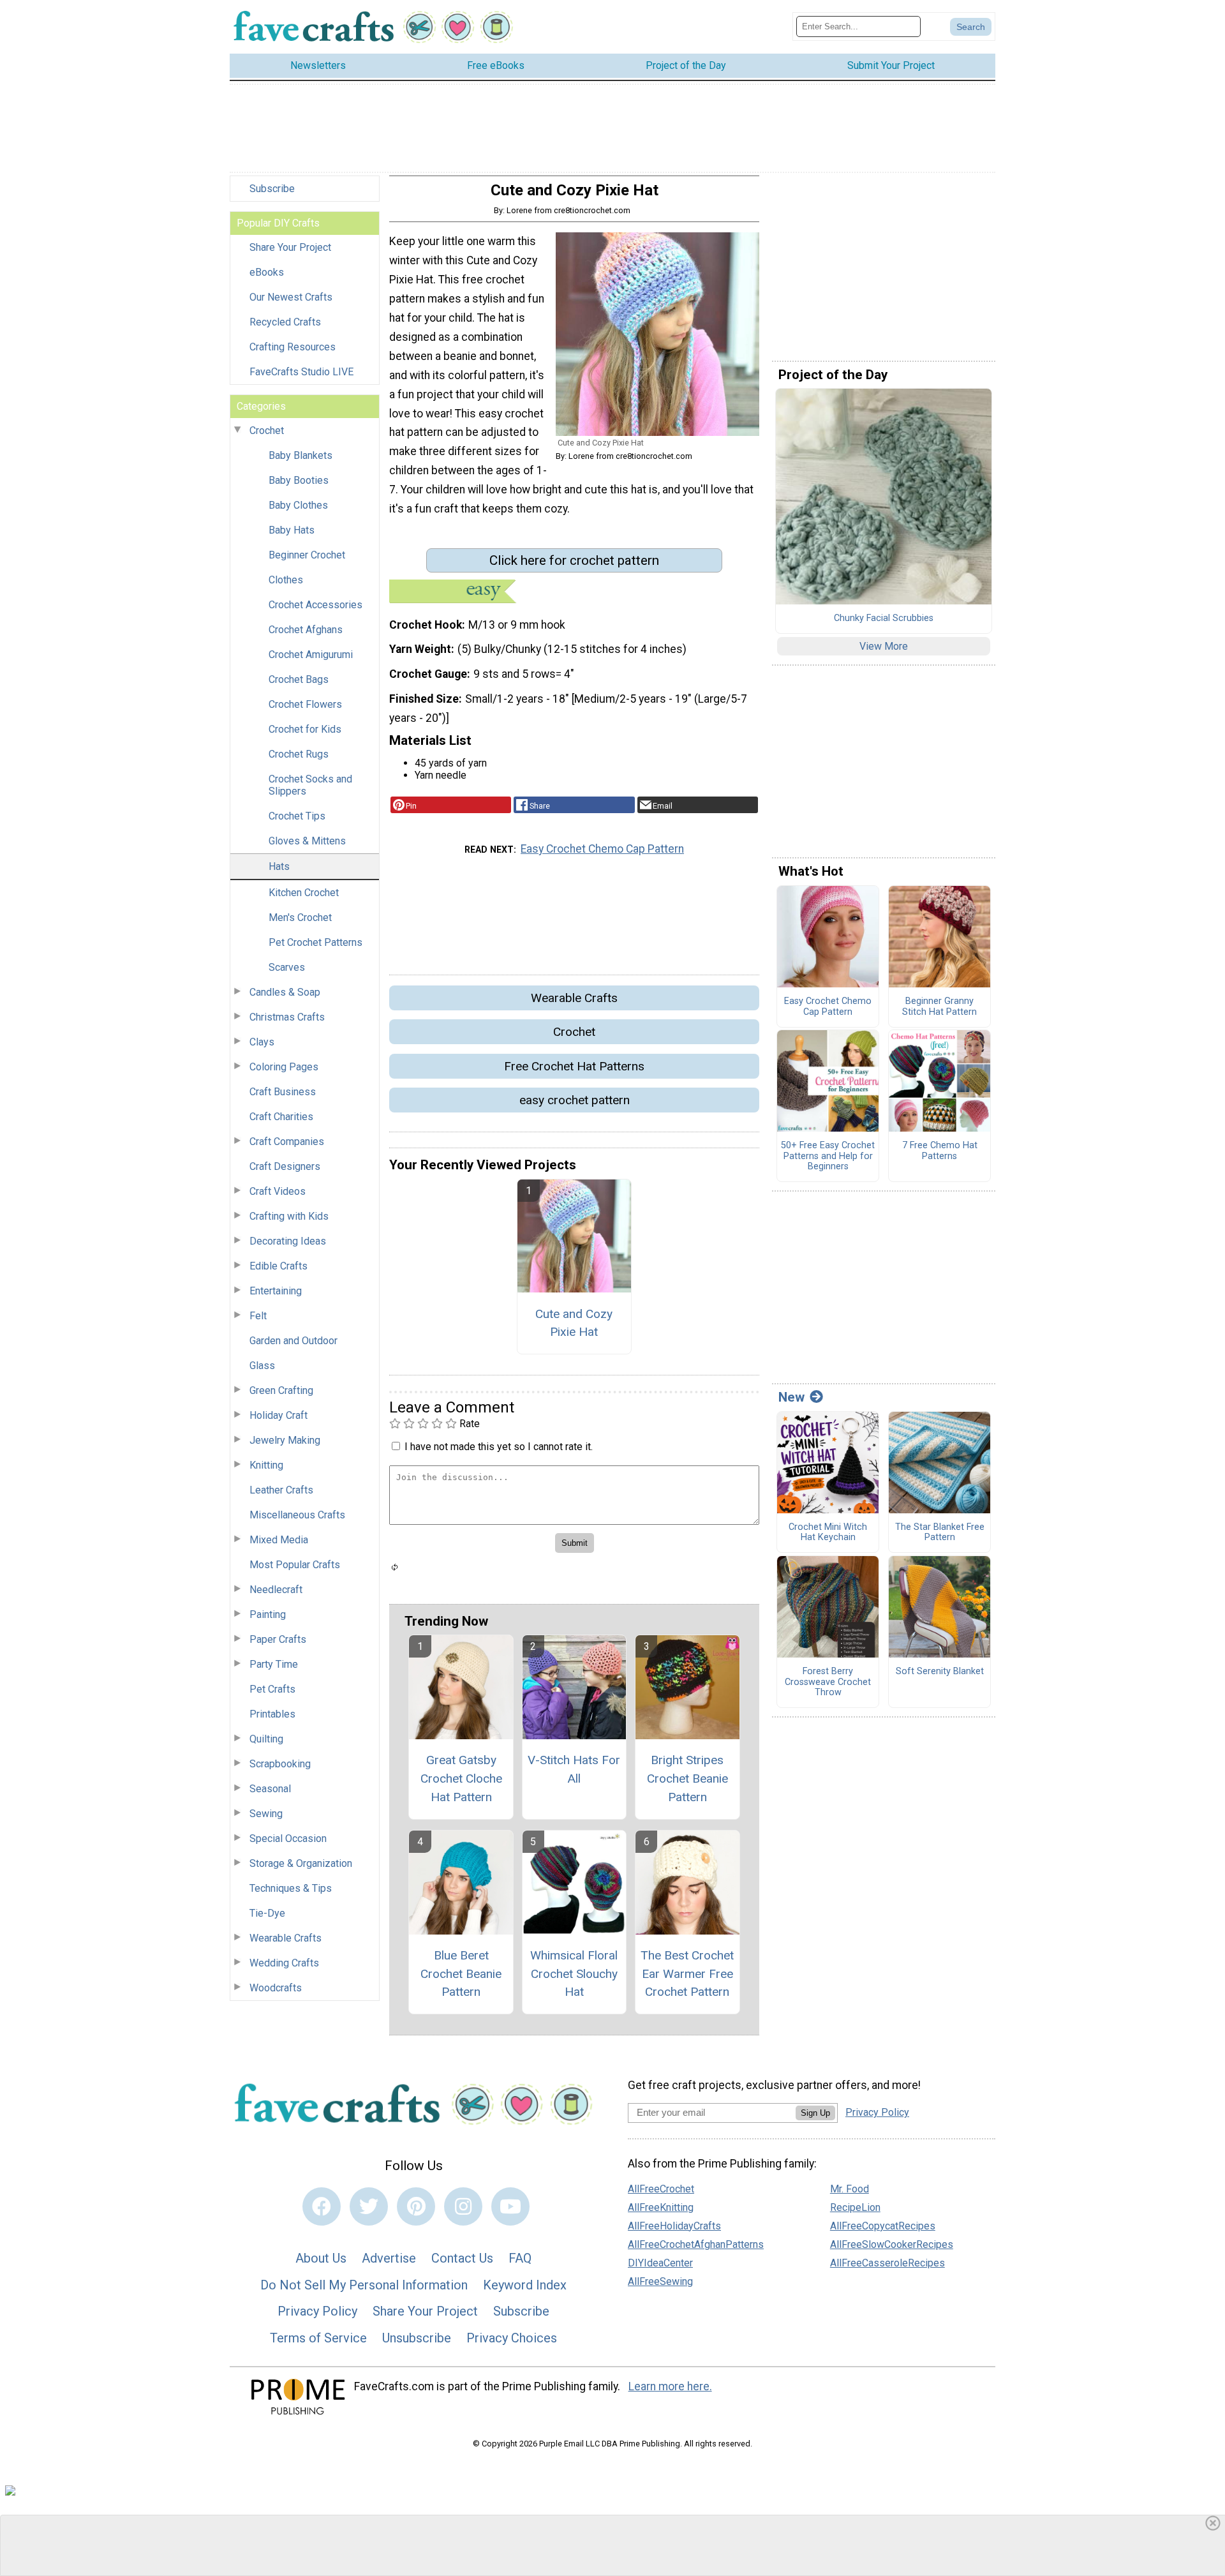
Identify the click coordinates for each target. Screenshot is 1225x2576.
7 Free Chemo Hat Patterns (940, 1151)
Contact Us (462, 2258)
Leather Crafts (281, 1490)
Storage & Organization (301, 1863)
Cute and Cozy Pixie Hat (574, 1323)
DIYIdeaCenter (660, 2263)
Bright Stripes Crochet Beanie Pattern (687, 1778)
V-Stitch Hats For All (574, 1769)
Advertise (389, 2258)
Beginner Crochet (307, 555)
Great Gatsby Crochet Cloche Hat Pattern (461, 1778)
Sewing (266, 1814)
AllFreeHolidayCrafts (674, 2226)
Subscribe (272, 189)
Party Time (274, 1664)
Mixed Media (279, 1540)
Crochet (267, 431)
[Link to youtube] (510, 2206)
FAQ (520, 2258)
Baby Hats (292, 530)
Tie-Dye (267, 1913)
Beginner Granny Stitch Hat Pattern (939, 1007)
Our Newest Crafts (291, 297)
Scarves (287, 967)
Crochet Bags (299, 679)
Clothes (286, 580)
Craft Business (283, 1092)
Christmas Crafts (287, 1017)
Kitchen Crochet (304, 893)
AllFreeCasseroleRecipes (887, 2263)
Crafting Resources (293, 347)
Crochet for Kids (305, 729)
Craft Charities (281, 1117)
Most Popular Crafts (295, 1565)
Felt (258, 1316)
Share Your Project (290, 247)
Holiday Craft (278, 1415)
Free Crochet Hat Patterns (574, 1066)
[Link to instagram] (463, 2206)
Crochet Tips (297, 816)
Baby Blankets (301, 455)
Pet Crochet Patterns (316, 942)
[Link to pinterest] (416, 2206)
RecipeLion (855, 2207)
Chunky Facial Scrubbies (884, 618)
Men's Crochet (300, 917)
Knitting (266, 1465)
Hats (279, 866)
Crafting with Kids (289, 1216)
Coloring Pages (284, 1067)
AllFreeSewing (660, 2281)
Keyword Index (525, 2285)
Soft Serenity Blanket (940, 1672)
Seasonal (270, 1789)
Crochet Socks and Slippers (310, 785)
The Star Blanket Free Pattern (940, 1533)
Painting (268, 1614)
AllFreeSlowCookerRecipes (892, 2244)
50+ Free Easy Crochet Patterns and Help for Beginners (828, 1156)
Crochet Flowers (305, 704)
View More (884, 646)
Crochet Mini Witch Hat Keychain (828, 1533)
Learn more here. (670, 2386)
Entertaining (276, 1291)
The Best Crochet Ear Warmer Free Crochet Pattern (687, 1974)
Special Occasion (288, 1838)
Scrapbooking (280, 1764)
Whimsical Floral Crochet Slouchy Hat (574, 1974)
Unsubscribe (417, 2338)
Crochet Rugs (299, 754)
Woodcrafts (276, 1988)
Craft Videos (278, 1191)
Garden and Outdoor (293, 1341)
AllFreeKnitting (661, 2207)
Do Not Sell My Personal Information (364, 2285)
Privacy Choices (512, 2338)
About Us (321, 2258)
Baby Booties (299, 480)
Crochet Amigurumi (311, 655)
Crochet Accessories (316, 605)
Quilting (266, 1739)
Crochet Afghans (306, 630)
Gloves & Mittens (307, 841)
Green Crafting (281, 1390)
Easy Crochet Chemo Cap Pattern (602, 849)
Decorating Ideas (288, 1241)
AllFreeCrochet (661, 2189)
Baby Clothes (298, 505)
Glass (262, 1366)
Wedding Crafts (284, 1963)
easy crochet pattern (575, 1100)
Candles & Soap (285, 992)
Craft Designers (285, 1166)
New (791, 1397)
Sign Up (815, 2113)
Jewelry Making (285, 1440)
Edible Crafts (278, 1266)
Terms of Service (318, 2338)
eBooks (267, 272)
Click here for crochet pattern (574, 560)
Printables (272, 1714)
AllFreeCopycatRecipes (883, 2226)
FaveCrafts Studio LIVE (301, 372)
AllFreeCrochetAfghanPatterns (696, 2244)
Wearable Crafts (286, 1938)
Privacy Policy (317, 2311)
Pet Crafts (272, 1689)
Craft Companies (287, 1142)
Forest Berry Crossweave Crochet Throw (828, 1682)
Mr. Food (850, 2189)
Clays (262, 1042)
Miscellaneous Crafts (297, 1515)
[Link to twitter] (369, 2206)
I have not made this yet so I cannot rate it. (499, 1447)
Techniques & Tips (291, 1888)
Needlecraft (276, 1590)
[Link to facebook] (322, 2206)
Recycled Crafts (285, 322)
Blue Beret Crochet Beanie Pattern (461, 1974)
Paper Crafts (278, 1639)
